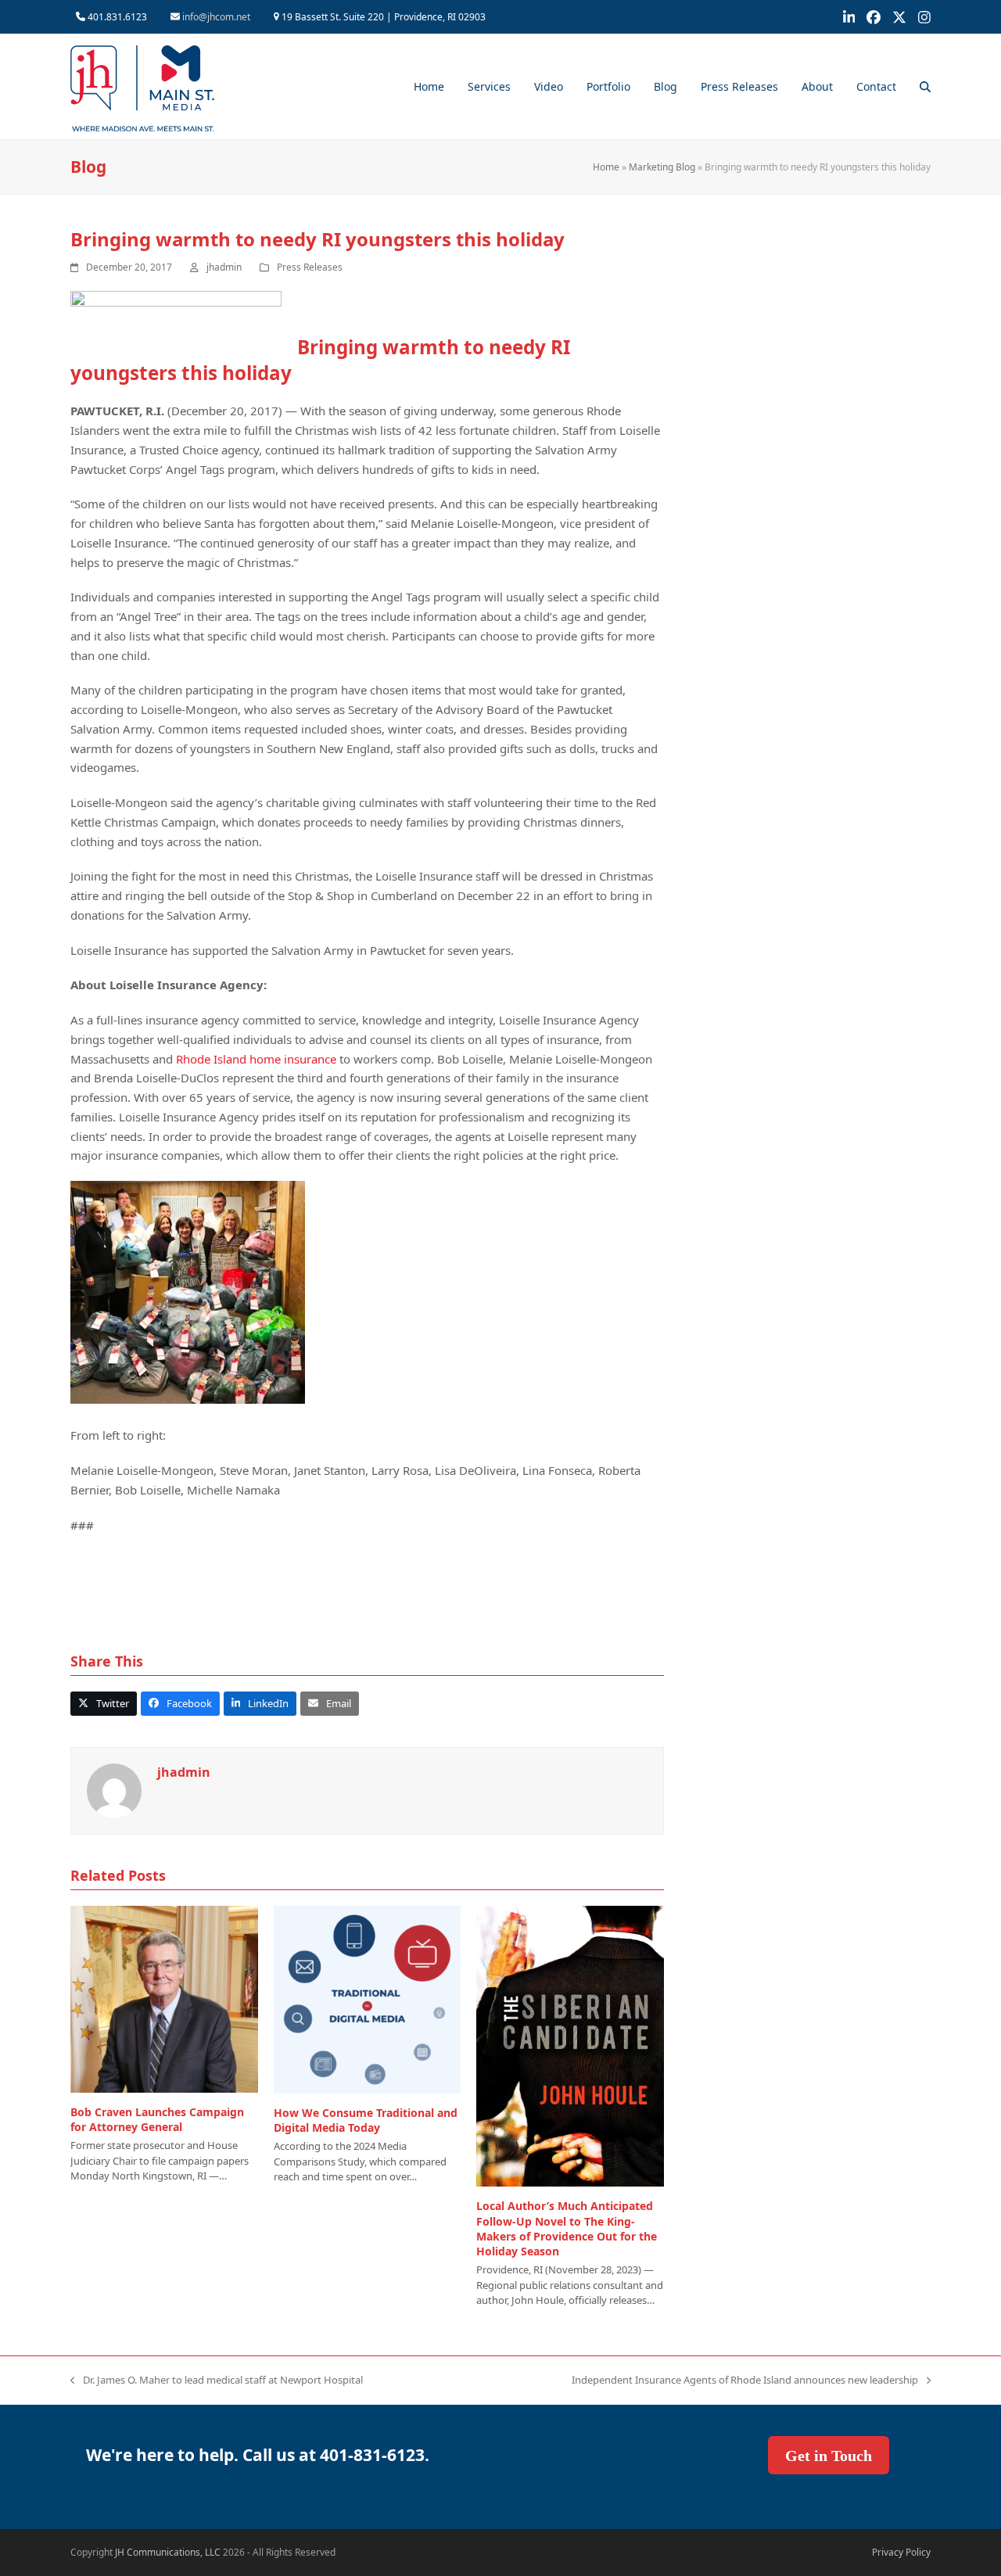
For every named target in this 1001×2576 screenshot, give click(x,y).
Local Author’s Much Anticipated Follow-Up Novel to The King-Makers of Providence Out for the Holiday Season (567, 2228)
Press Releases (310, 267)
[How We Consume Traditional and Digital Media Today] (368, 1998)
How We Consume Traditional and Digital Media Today (366, 2120)
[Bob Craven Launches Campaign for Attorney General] (164, 1998)
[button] (925, 87)
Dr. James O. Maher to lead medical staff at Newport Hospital (217, 2380)
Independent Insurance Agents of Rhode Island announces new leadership (745, 2380)
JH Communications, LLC (168, 2552)
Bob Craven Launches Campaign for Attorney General (157, 2119)
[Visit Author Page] (114, 1790)
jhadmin (224, 267)
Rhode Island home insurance (256, 1059)
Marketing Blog (662, 167)
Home (606, 167)
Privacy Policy (901, 2552)
